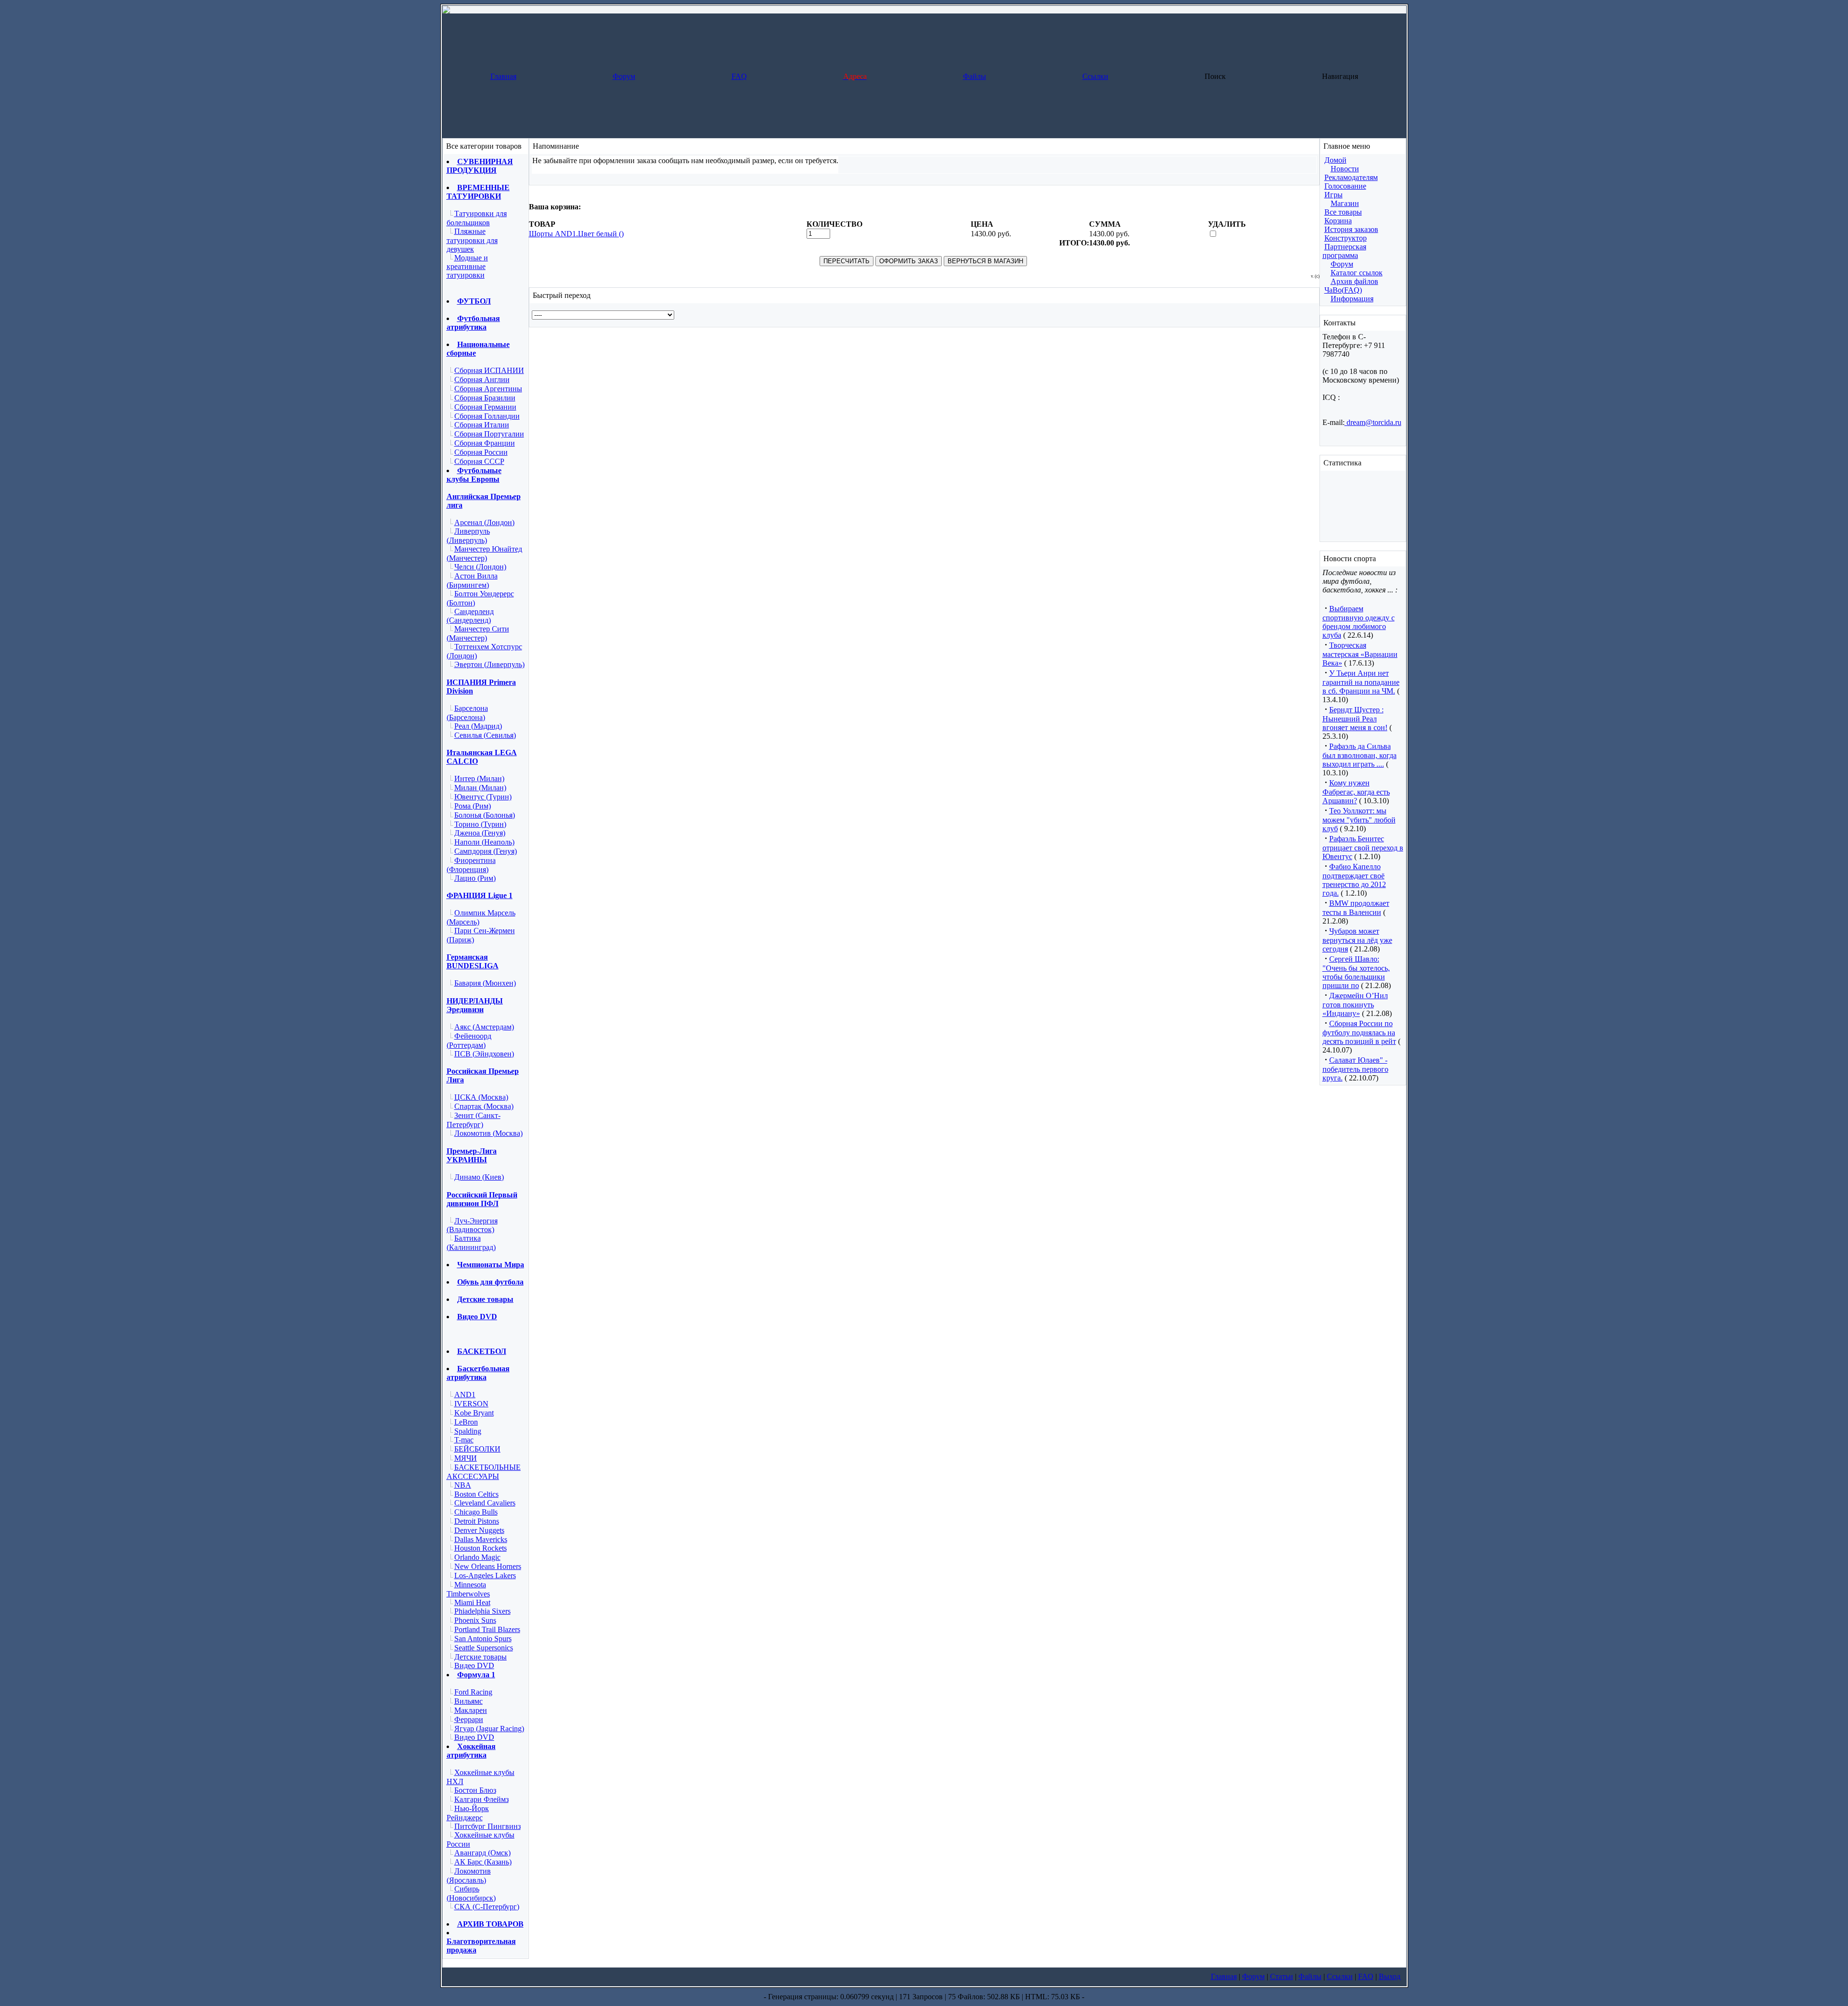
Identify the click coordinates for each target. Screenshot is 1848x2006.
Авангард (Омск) (482, 1853)
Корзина (1338, 221)
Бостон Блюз (475, 1790)
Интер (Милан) (479, 778)
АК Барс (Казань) (483, 1862)
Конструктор (1346, 238)
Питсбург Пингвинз (488, 1826)
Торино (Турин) (480, 824)
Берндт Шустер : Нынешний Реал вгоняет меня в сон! (1355, 719)
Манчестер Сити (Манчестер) (478, 633)
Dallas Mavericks (481, 1539)
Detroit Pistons (477, 1521)
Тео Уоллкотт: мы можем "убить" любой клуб (1359, 820)
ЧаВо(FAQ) (1343, 290)
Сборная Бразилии (485, 398)
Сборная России (481, 452)
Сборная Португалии (489, 434)
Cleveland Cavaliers (485, 1503)
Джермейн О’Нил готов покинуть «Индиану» (1355, 1004)
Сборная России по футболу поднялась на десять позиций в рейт (1359, 1032)
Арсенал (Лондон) (484, 522)
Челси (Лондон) (480, 567)
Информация (1352, 299)
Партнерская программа (1344, 251)
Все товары (1343, 212)
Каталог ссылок (1357, 273)
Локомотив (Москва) (488, 1133)
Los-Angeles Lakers (485, 1575)
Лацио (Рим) (475, 878)
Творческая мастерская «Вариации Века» (1360, 654)
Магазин (1345, 203)
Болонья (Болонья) (485, 815)
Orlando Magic (477, 1557)
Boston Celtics (476, 1494)
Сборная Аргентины (488, 389)
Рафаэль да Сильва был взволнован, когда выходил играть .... (1360, 755)
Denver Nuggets (479, 1530)
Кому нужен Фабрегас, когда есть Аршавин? (1356, 792)
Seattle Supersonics (484, 1648)
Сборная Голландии (487, 416)
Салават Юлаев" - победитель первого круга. (1355, 1069)
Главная (503, 76)
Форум (624, 76)
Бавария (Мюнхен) (485, 983)
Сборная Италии (482, 425)
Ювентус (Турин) (483, 797)
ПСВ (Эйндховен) (484, 1054)
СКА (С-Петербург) (487, 1907)
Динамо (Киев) (479, 1177)
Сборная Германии (485, 407)
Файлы (975, 76)
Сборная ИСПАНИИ (489, 370)
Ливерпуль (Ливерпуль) (468, 536)
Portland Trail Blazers (487, 1629)
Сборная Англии (482, 379)
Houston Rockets (481, 1548)
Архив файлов (1354, 281)
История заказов (1351, 229)
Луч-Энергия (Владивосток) (472, 1225)
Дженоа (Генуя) (480, 833)
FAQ (739, 76)
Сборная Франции (485, 443)
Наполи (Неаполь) (484, 842)
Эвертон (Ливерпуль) (489, 664)
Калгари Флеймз (481, 1799)
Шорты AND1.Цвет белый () (576, 234)
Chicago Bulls (476, 1512)
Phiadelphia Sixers (482, 1611)
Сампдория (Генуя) (486, 851)
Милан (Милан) (480, 788)
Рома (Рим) (473, 806)
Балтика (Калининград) (471, 1243)
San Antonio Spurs (483, 1639)
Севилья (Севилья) (485, 735)
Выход (1390, 1976)
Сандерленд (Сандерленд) (470, 616)
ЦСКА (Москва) (481, 1097)
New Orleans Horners (488, 1566)
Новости (1345, 169)
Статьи (1282, 1976)
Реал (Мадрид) (478, 726)
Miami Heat (472, 1602)
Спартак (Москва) (484, 1106)
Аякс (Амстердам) (484, 1027)
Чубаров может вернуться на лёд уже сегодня (1357, 940)
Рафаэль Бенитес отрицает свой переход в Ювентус (1363, 848)
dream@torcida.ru (1373, 422)
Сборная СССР (479, 461)
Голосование (1345, 186)
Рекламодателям (1351, 177)
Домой (1335, 160)
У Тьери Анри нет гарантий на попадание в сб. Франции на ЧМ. (1361, 682)
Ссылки (1095, 76)
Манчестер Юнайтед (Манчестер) (484, 553)
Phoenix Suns (475, 1620)
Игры (1334, 195)
